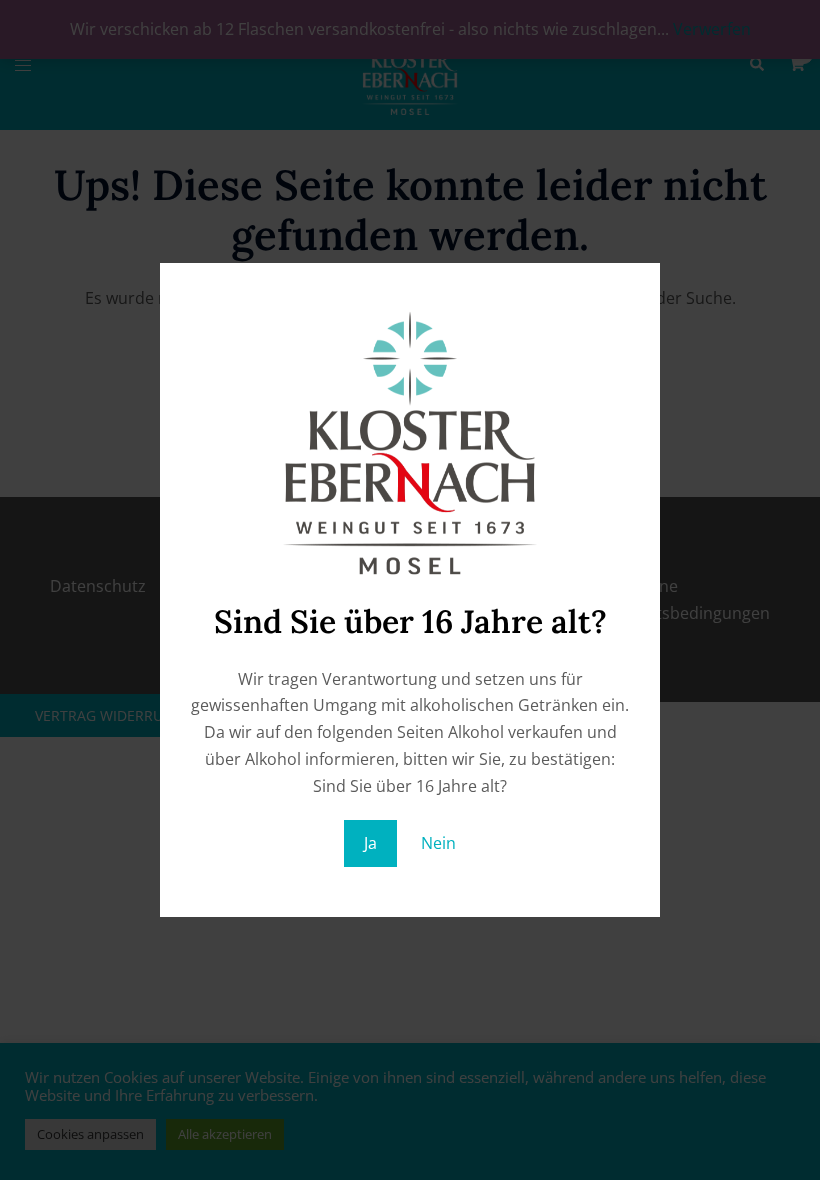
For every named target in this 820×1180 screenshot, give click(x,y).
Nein (438, 843)
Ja (370, 843)
